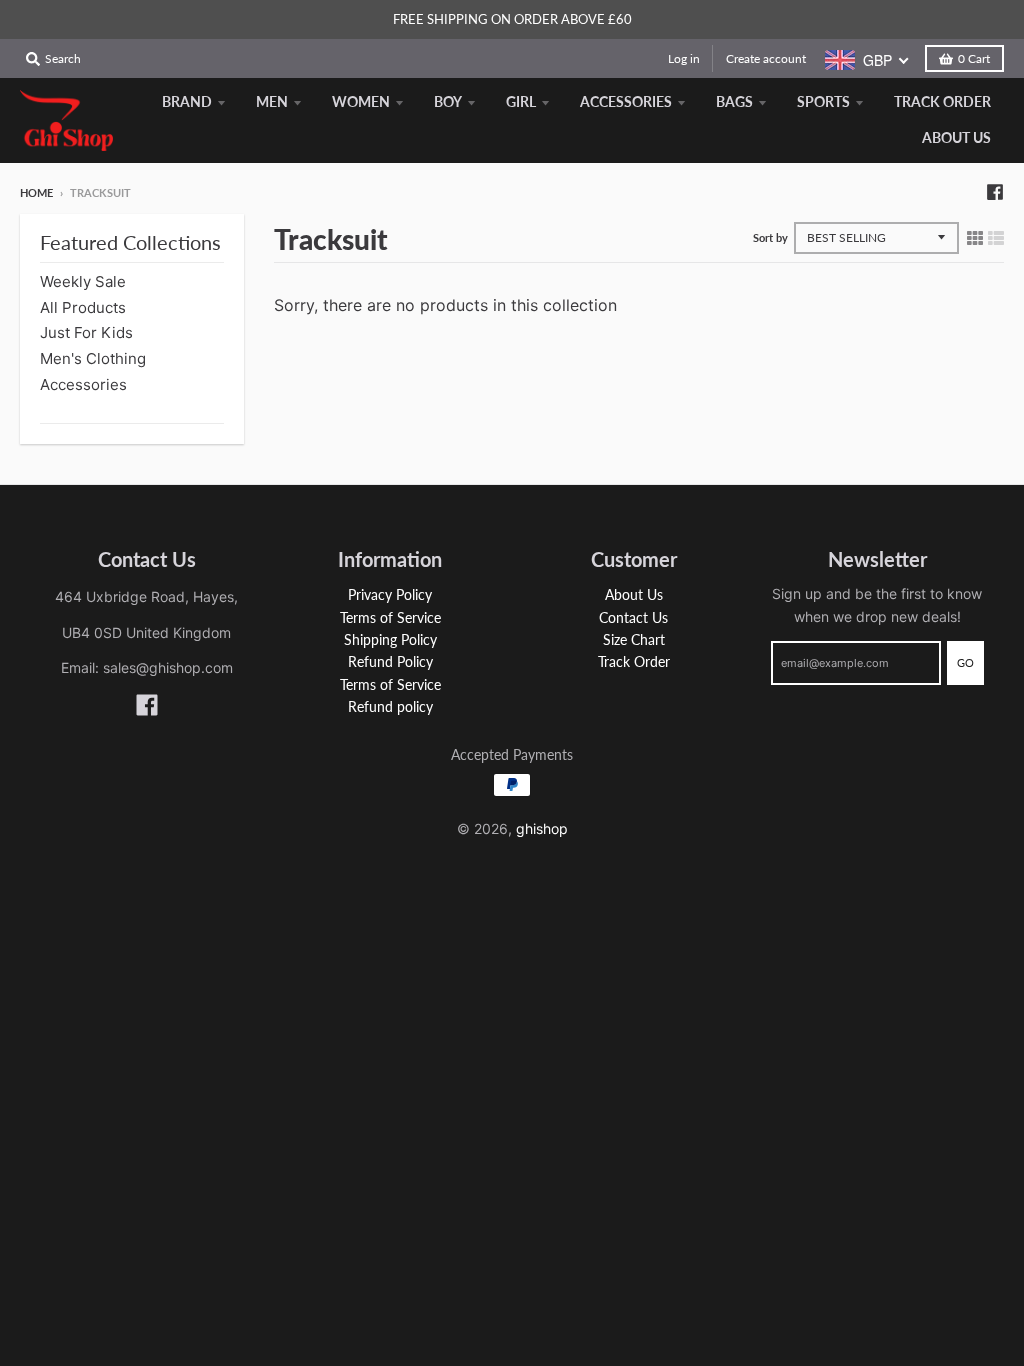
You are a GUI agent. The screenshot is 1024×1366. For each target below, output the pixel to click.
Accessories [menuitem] (626, 101)
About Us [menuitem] (956, 137)
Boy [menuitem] (448, 101)
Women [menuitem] (361, 101)
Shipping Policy (390, 639)
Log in (684, 58)
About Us (634, 594)
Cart (974, 58)
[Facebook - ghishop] (995, 192)
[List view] (996, 238)
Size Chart (634, 639)
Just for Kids (86, 332)
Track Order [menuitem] (942, 101)
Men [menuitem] (272, 101)
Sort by (770, 237)
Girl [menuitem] (521, 101)
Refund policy (390, 706)
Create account (766, 58)
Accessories (83, 384)
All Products (83, 307)
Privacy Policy (390, 594)
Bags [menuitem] (734, 101)
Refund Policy (390, 661)
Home (36, 192)
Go (965, 662)
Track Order (634, 661)
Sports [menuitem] (823, 101)
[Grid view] (975, 238)
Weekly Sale (83, 281)
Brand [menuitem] (187, 101)
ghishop (542, 828)
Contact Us (633, 617)
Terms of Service (390, 617)
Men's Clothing (93, 358)
